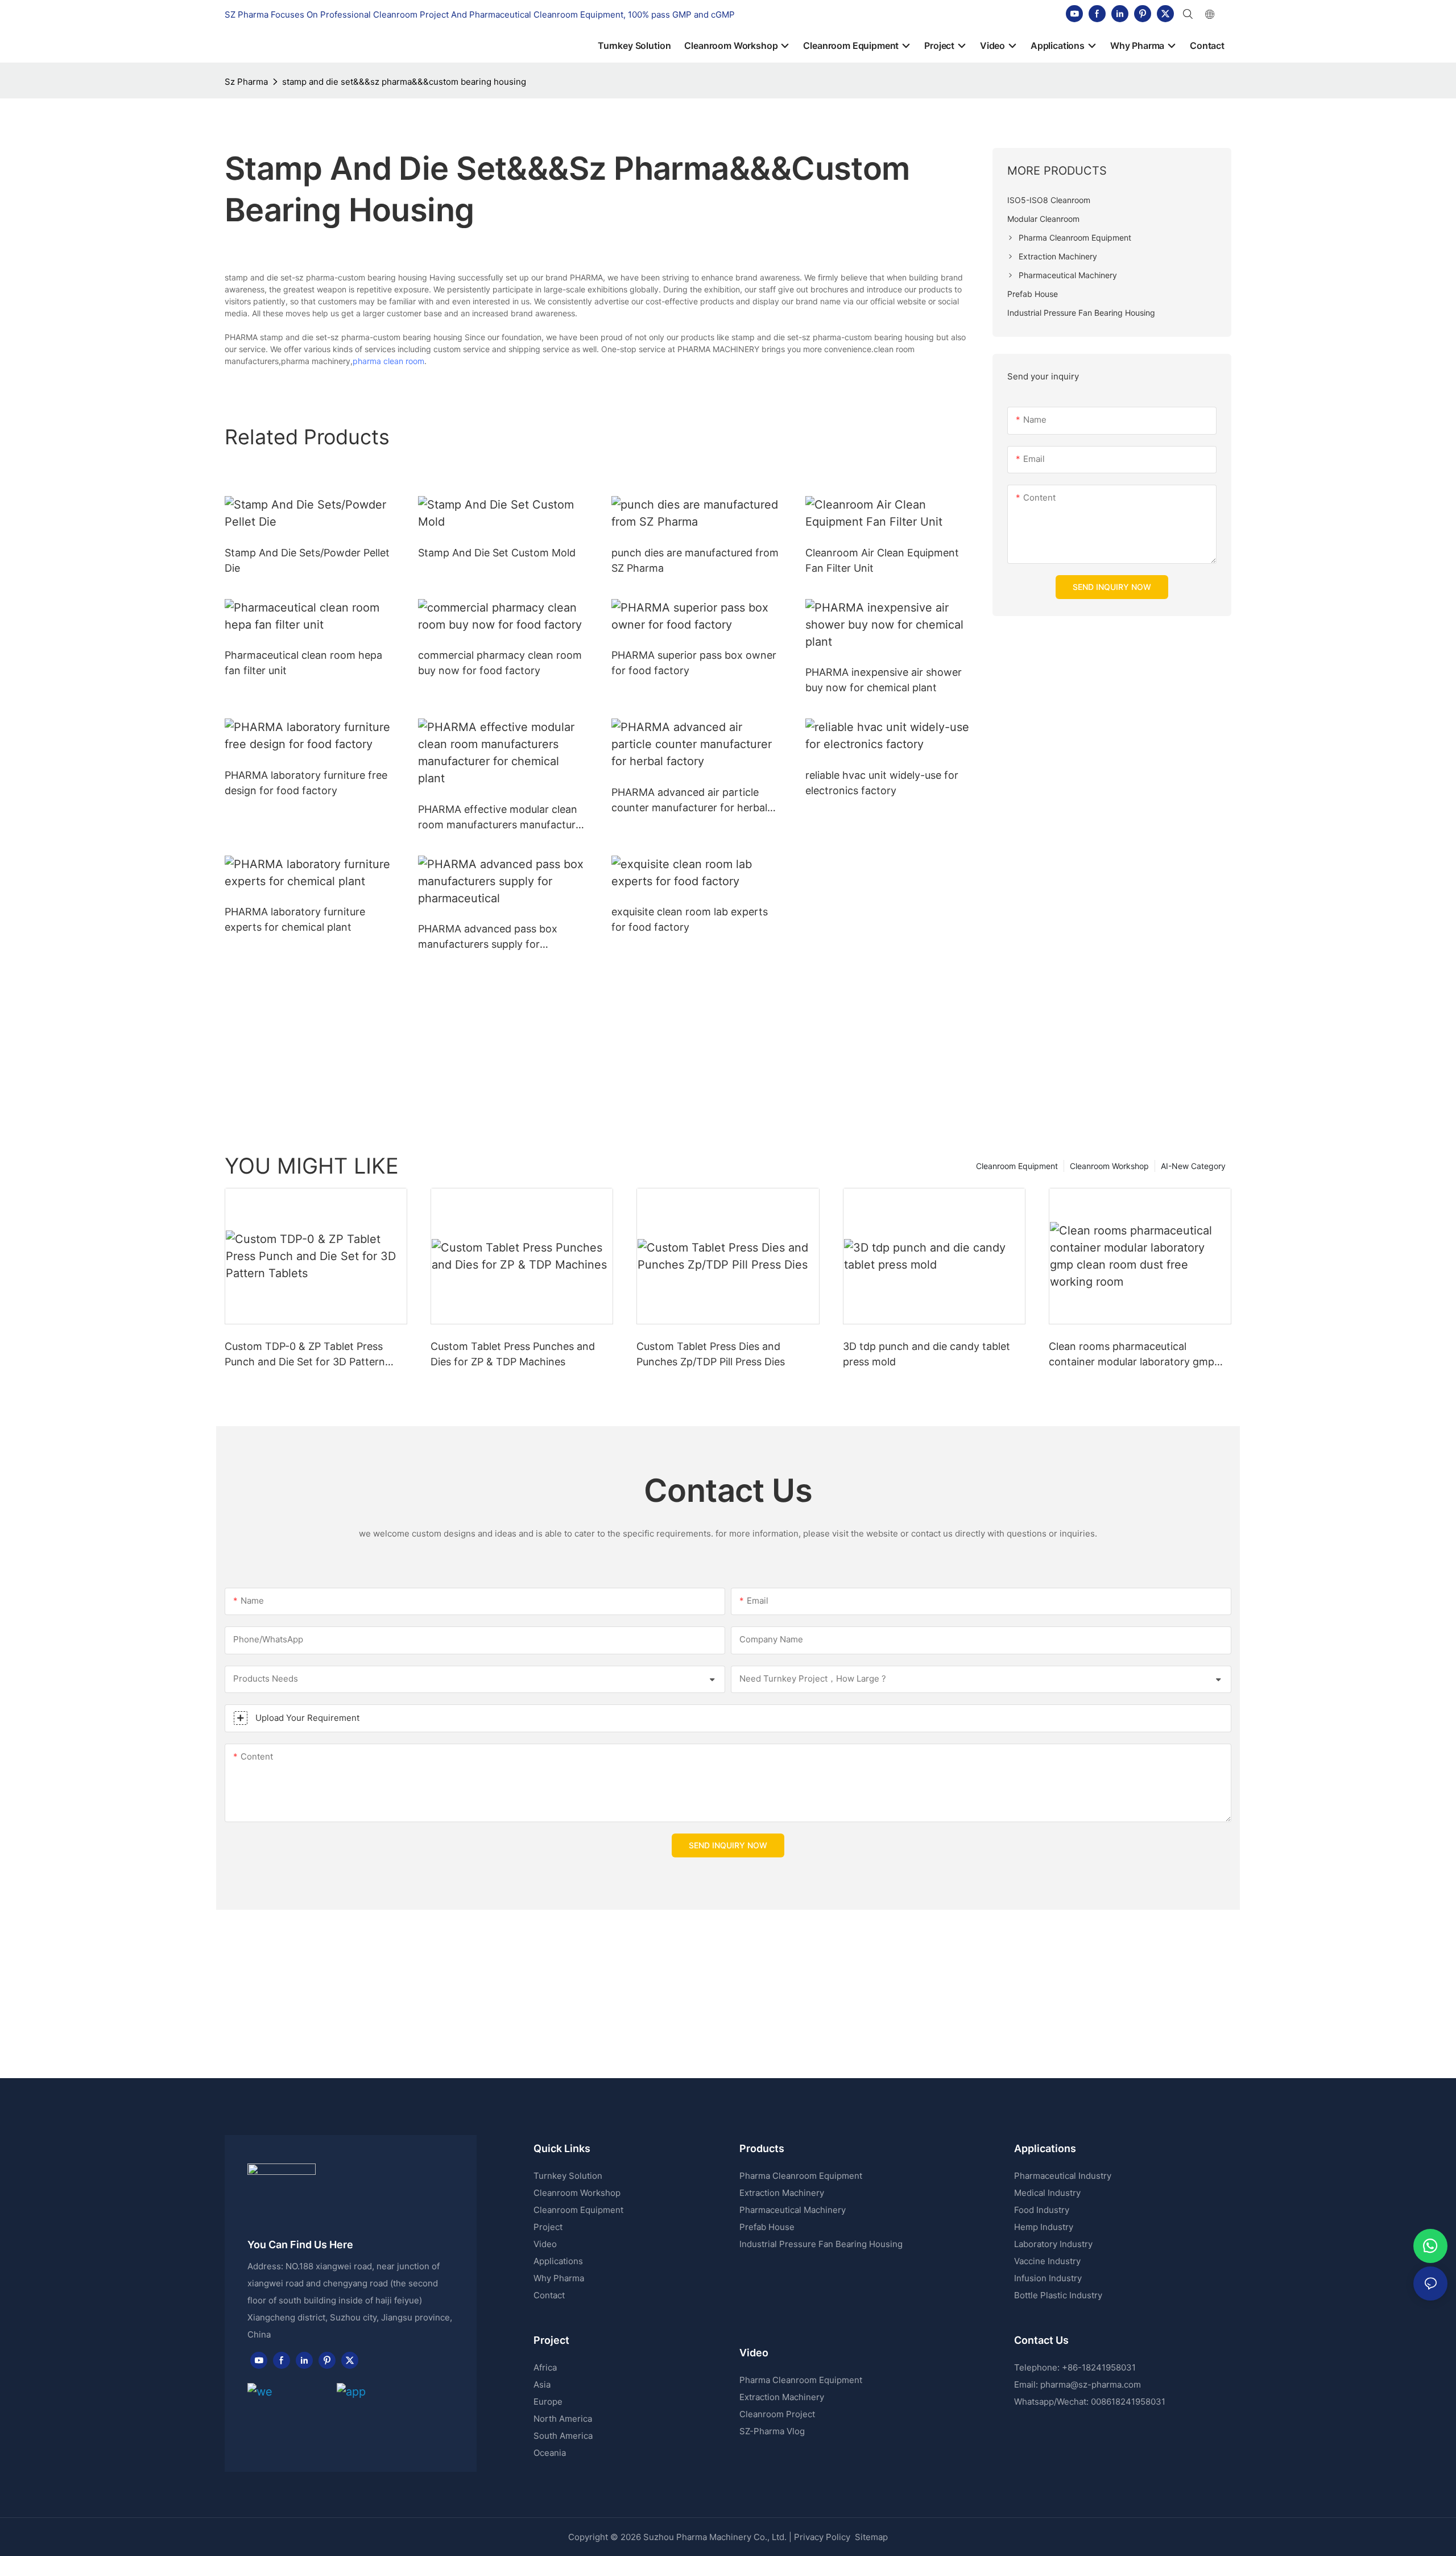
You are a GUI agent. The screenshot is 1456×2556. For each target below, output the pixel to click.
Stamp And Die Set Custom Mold (497, 553)
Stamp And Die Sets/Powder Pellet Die (307, 560)
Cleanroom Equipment (1017, 1166)
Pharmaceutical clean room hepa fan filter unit (303, 663)
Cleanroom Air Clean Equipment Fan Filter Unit (882, 560)
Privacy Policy (822, 2537)
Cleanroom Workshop (1109, 1166)
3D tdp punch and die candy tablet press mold (926, 1354)
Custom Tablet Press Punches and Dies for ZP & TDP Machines (513, 1354)
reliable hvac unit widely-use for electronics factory (882, 783)
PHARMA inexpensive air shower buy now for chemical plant (884, 680)
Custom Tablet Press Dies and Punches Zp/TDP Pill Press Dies (711, 1354)
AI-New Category (1193, 1166)
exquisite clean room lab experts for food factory (690, 919)
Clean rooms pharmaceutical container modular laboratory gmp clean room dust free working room (1134, 1355)
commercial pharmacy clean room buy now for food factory (500, 663)
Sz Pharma (246, 82)
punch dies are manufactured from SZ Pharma (695, 560)
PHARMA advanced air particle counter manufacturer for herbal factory (689, 801)
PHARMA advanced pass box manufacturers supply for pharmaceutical (488, 937)
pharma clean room (388, 361)
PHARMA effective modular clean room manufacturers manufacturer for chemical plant (502, 818)
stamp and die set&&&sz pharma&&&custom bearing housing (404, 82)
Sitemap (870, 2537)
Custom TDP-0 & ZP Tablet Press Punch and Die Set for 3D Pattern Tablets (305, 1355)
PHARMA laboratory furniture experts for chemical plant (295, 919)
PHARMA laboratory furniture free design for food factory (306, 783)
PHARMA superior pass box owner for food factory (694, 663)
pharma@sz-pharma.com (1091, 2384)
